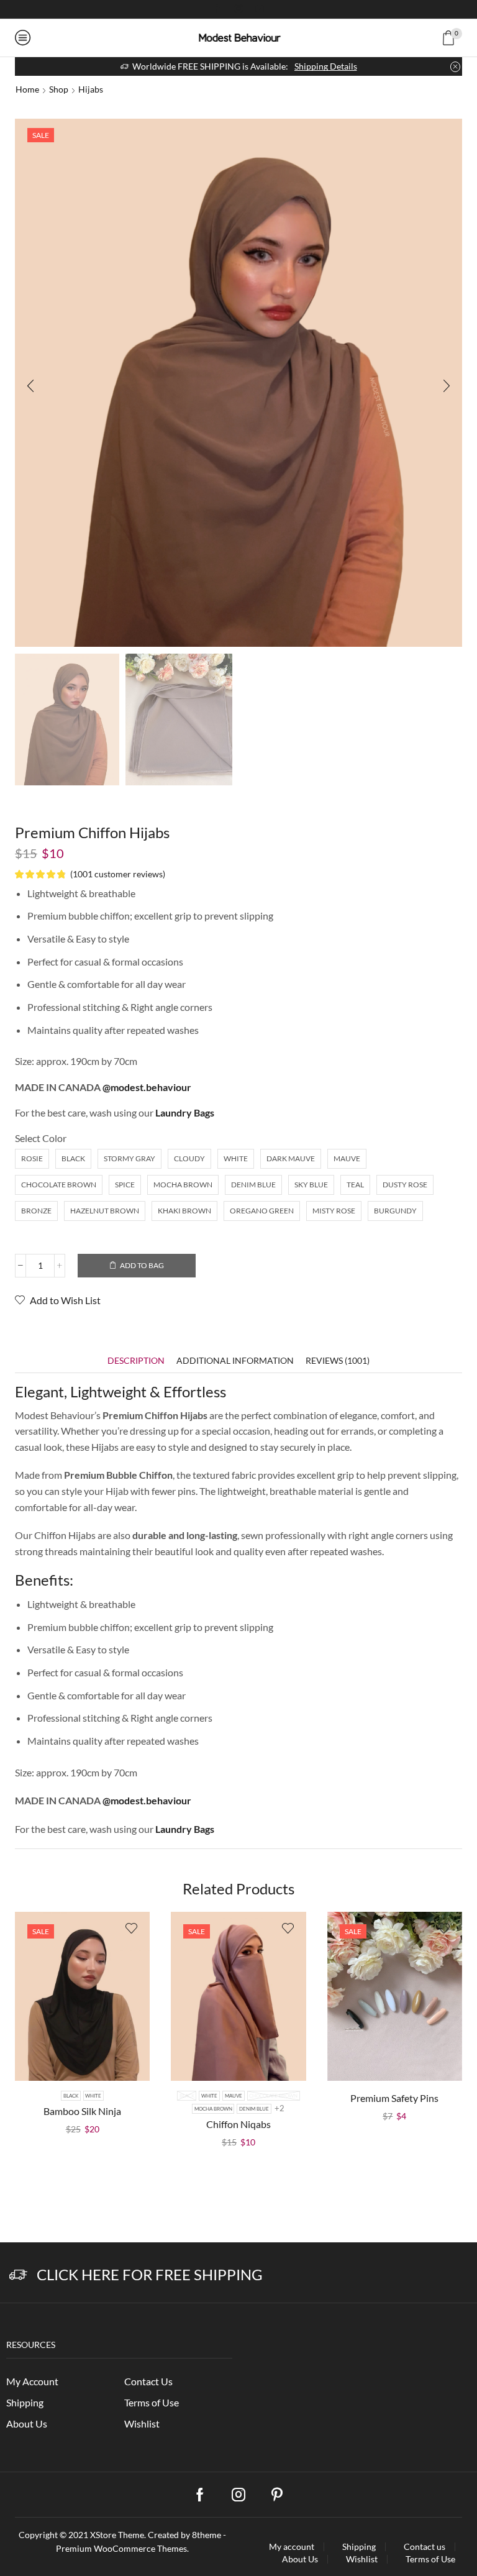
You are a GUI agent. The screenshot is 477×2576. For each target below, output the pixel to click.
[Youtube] (260, 9)
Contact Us (148, 2381)
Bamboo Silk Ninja (82, 2111)
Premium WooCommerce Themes (121, 2548)
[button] (30, 386)
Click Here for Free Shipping (150, 2274)
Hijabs (91, 89)
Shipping (25, 2402)
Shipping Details (326, 66)
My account (292, 2547)
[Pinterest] (277, 2495)
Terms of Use (152, 2402)
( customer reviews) (118, 874)
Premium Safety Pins (394, 2098)
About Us (27, 2423)
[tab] (136, 1360)
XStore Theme (117, 2535)
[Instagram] (238, 9)
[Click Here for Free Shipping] (18, 2275)
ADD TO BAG (142, 1265)
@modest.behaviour (147, 1087)
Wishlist (142, 2423)
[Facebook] (217, 9)
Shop (59, 89)
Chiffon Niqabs (238, 2124)
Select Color (41, 1138)
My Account (32, 2381)
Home (27, 89)
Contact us (425, 2547)
